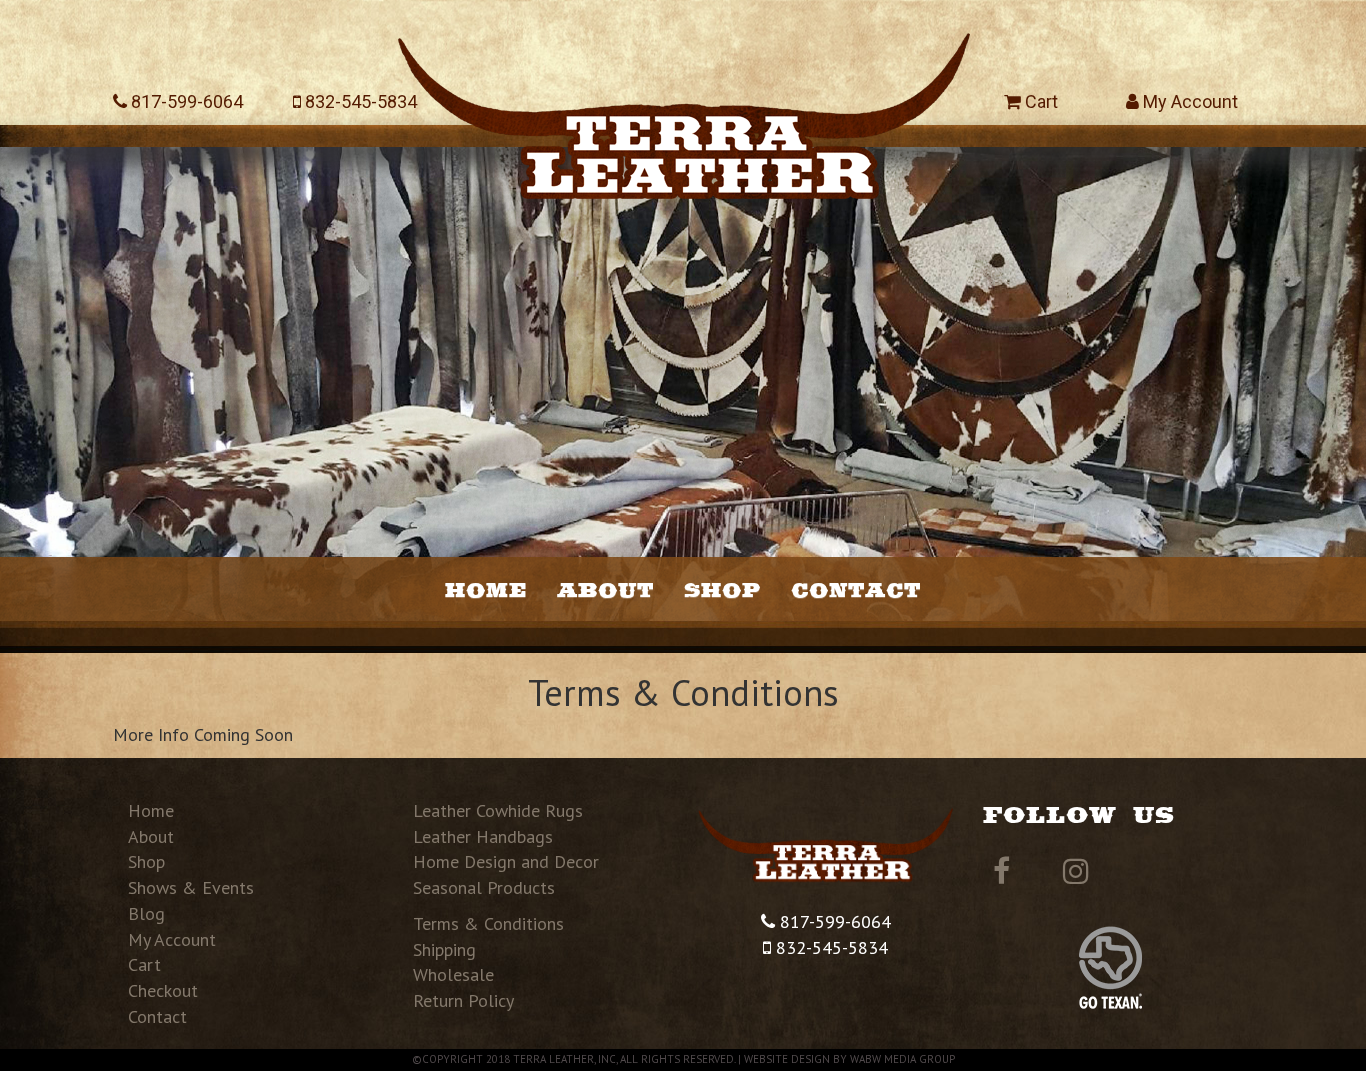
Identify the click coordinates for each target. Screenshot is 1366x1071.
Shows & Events (191, 887)
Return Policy (463, 1000)
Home (486, 589)
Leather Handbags (483, 836)
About (605, 589)
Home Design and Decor (506, 861)
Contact (856, 589)
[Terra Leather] (683, 107)
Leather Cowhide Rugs (498, 810)
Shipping (444, 949)
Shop (722, 589)
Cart (1039, 101)
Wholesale (453, 974)
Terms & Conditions (488, 923)
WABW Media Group (902, 1059)
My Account (1188, 101)
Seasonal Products (484, 887)
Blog (146, 913)
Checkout (163, 990)
